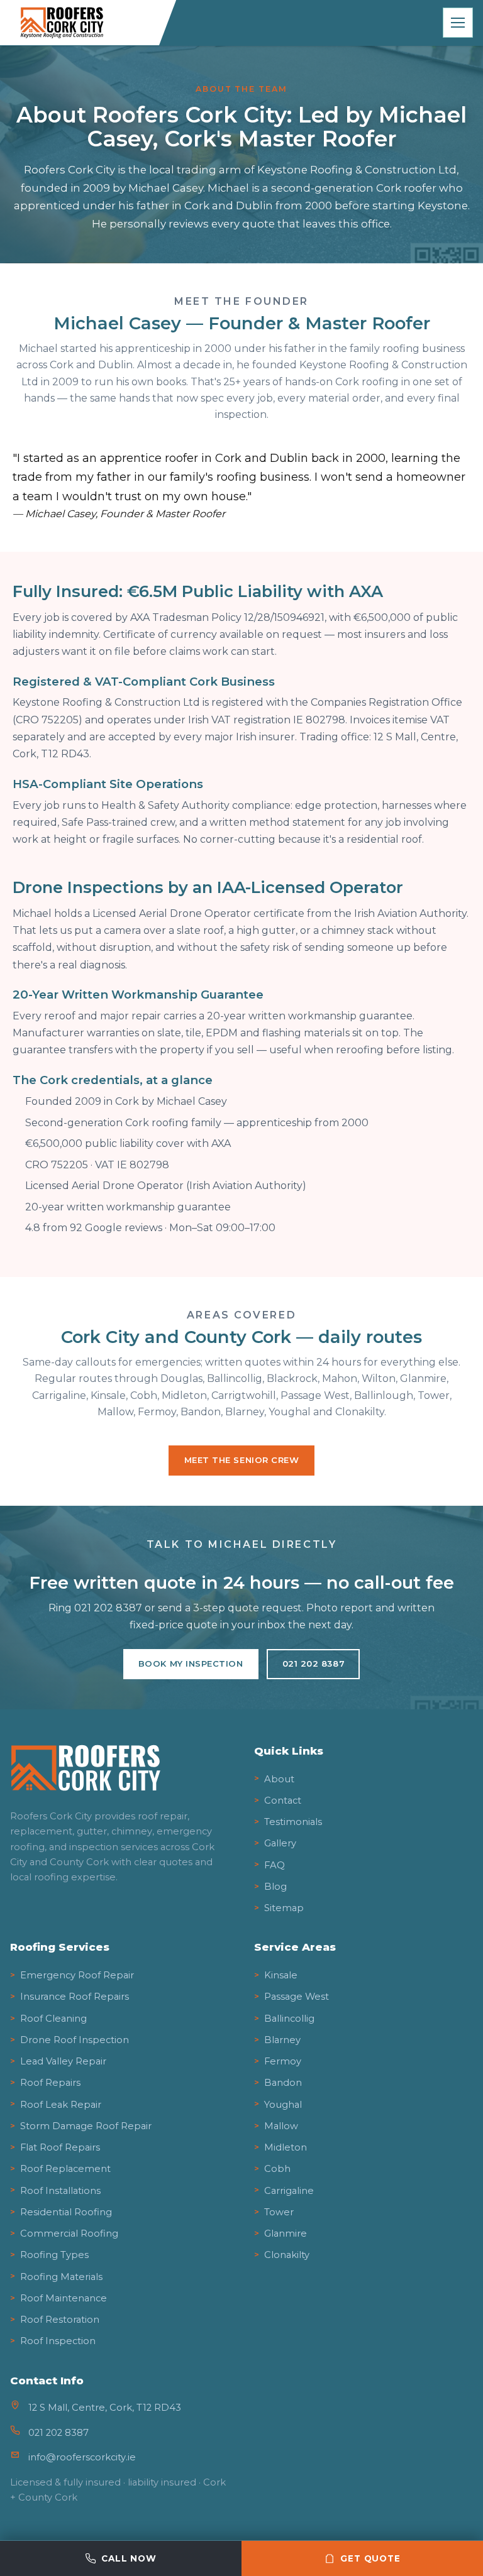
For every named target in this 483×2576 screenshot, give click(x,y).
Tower (279, 2212)
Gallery (280, 1843)
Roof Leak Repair (61, 2105)
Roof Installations (60, 2191)
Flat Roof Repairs (60, 2147)
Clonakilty (287, 2255)
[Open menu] (458, 23)
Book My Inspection (191, 1663)
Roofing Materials (61, 2277)
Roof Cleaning (53, 2019)
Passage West (297, 1997)
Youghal (283, 2105)
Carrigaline (289, 2191)
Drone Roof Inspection (75, 2040)
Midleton (286, 2147)
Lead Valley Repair (63, 2061)
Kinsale (281, 1975)
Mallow (281, 2126)
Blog (275, 1887)
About (279, 1779)
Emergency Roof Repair (77, 1975)
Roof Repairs (50, 2083)
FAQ (275, 1865)
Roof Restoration (60, 2320)
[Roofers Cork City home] (87, 23)
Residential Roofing (66, 2212)
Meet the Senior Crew (242, 1460)
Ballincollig (289, 2019)
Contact (283, 1800)
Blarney (282, 2040)
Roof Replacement (65, 2169)
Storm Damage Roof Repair (86, 2126)
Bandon (283, 2083)
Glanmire (286, 2233)
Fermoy (283, 2061)
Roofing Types (54, 2255)
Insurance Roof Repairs (75, 1997)
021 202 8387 (314, 1663)
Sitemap (284, 1908)
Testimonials (293, 1822)
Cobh (277, 2169)
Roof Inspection (58, 2341)
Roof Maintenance (64, 2298)
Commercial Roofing (69, 2233)
